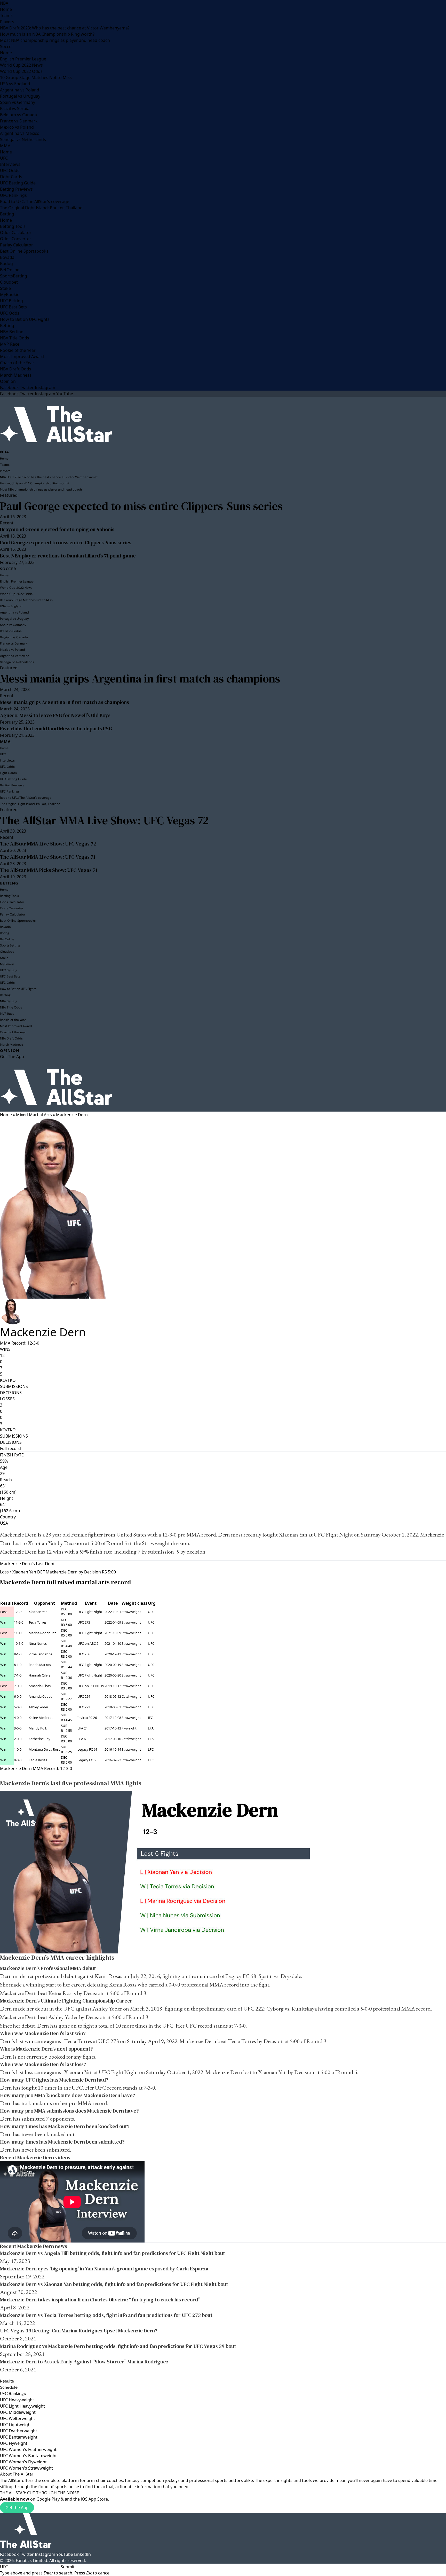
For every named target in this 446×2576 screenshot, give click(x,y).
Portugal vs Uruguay (20, 96)
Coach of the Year (17, 363)
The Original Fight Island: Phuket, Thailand (41, 208)
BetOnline (10, 270)
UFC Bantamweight (19, 2437)
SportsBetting (14, 276)
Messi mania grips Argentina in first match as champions (140, 678)
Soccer (7, 46)
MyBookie (10, 294)
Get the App (17, 2508)
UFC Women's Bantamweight (28, 2456)
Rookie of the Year (18, 350)
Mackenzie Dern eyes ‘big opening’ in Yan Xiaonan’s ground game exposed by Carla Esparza (104, 2269)
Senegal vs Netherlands (23, 139)
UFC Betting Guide (18, 183)
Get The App (12, 1057)
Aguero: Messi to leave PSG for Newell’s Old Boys (55, 715)
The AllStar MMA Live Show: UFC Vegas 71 (48, 857)
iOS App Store (94, 2499)
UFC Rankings (13, 195)
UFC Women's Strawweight (26, 2468)
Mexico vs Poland (17, 127)
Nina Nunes (38, 1643)
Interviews (10, 164)
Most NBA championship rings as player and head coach (55, 40)
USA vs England (15, 84)
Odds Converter (16, 239)
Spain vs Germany (18, 102)
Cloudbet (9, 282)
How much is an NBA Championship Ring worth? (47, 34)
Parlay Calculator (17, 245)
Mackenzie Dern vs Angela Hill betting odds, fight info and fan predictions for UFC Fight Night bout (113, 2253)
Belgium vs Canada (18, 115)
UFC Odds (10, 170)
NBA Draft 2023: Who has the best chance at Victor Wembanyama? (65, 28)
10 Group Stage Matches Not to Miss (36, 77)
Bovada (7, 257)
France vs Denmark (19, 121)
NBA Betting (12, 332)
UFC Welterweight (18, 2418)
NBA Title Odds (15, 338)
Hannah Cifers (39, 1675)
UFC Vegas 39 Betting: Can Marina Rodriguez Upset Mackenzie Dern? (79, 2331)
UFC (4, 158)
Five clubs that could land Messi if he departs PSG (56, 728)
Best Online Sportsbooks (24, 251)
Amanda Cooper (41, 1696)
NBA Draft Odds (16, 369)
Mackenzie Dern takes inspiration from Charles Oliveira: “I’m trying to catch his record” (100, 2300)
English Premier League (23, 59)
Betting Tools (13, 226)
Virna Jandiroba (41, 1654)
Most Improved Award (22, 356)
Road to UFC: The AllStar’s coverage (35, 201)
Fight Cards (11, 177)
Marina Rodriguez (42, 1633)
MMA (5, 146)
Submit (68, 2567)
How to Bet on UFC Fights (25, 319)
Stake (5, 288)
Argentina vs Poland (20, 90)
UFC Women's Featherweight (28, 2449)
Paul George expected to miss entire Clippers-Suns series (141, 506)
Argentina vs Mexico (20, 133)
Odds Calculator (16, 232)
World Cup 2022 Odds (21, 71)
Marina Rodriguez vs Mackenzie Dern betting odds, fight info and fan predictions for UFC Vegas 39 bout (118, 2346)
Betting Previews (16, 189)
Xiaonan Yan (293, 1535)
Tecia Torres (38, 1622)
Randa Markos (40, 1665)
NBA (4, 3)
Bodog (6, 263)
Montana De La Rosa (45, 1749)
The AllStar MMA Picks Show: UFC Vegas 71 (49, 870)
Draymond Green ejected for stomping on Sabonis (57, 529)
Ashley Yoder (38, 1707)
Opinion (8, 381)
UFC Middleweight (18, 2412)
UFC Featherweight (19, 2431)
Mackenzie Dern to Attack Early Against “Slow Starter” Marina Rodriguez (84, 2362)
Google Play (48, 2499)
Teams (6, 15)
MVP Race (10, 344)
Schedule (9, 2387)
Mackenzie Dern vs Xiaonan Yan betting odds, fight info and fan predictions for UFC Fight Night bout (114, 2284)
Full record (10, 1448)
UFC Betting (11, 301)
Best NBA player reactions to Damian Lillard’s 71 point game (68, 556)
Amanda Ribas (40, 1686)
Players (7, 22)
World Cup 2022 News (21, 65)
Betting (7, 214)
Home (6, 9)
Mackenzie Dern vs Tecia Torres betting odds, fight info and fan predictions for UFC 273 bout (106, 2315)
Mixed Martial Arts (34, 1115)
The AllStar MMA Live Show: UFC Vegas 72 (104, 820)
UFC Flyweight (14, 2443)
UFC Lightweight (16, 2425)
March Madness (16, 375)
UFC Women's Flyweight (23, 2462)
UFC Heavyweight (17, 2400)
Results (7, 2381)
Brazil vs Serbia (15, 108)
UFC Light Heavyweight (22, 2406)
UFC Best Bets (13, 307)
